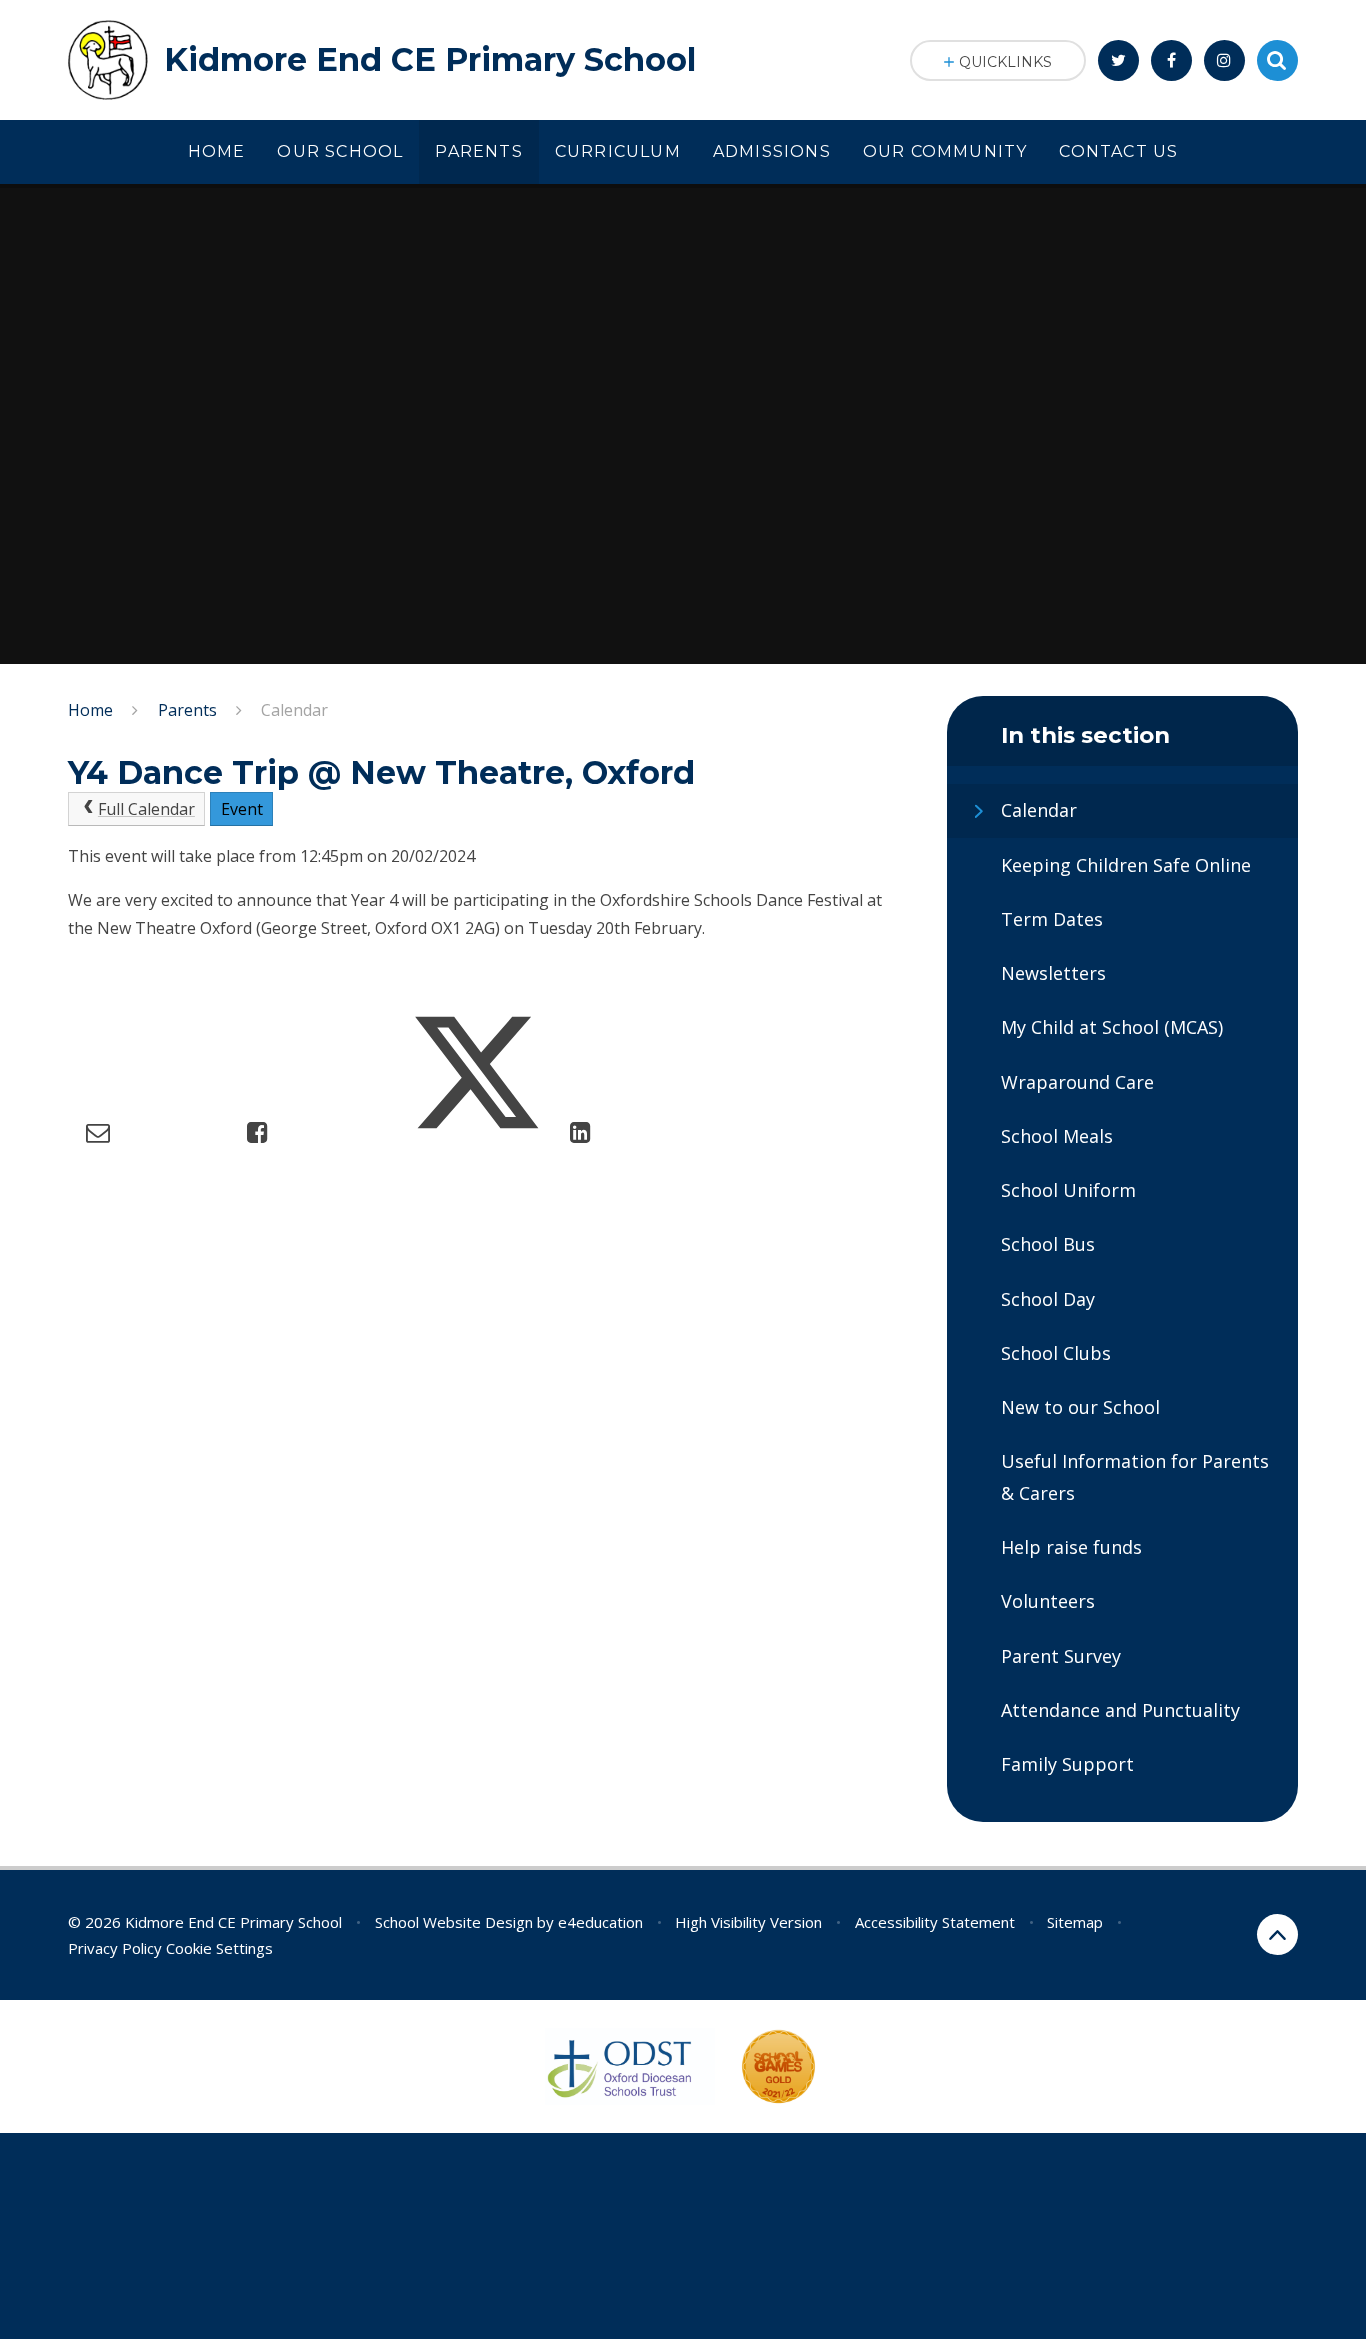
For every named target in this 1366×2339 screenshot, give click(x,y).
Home (90, 710)
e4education (600, 1922)
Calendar (294, 710)
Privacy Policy (115, 1948)
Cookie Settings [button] (219, 1948)
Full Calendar (146, 809)
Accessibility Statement (935, 1922)
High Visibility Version (748, 1922)
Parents (187, 710)
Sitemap (1075, 1922)
